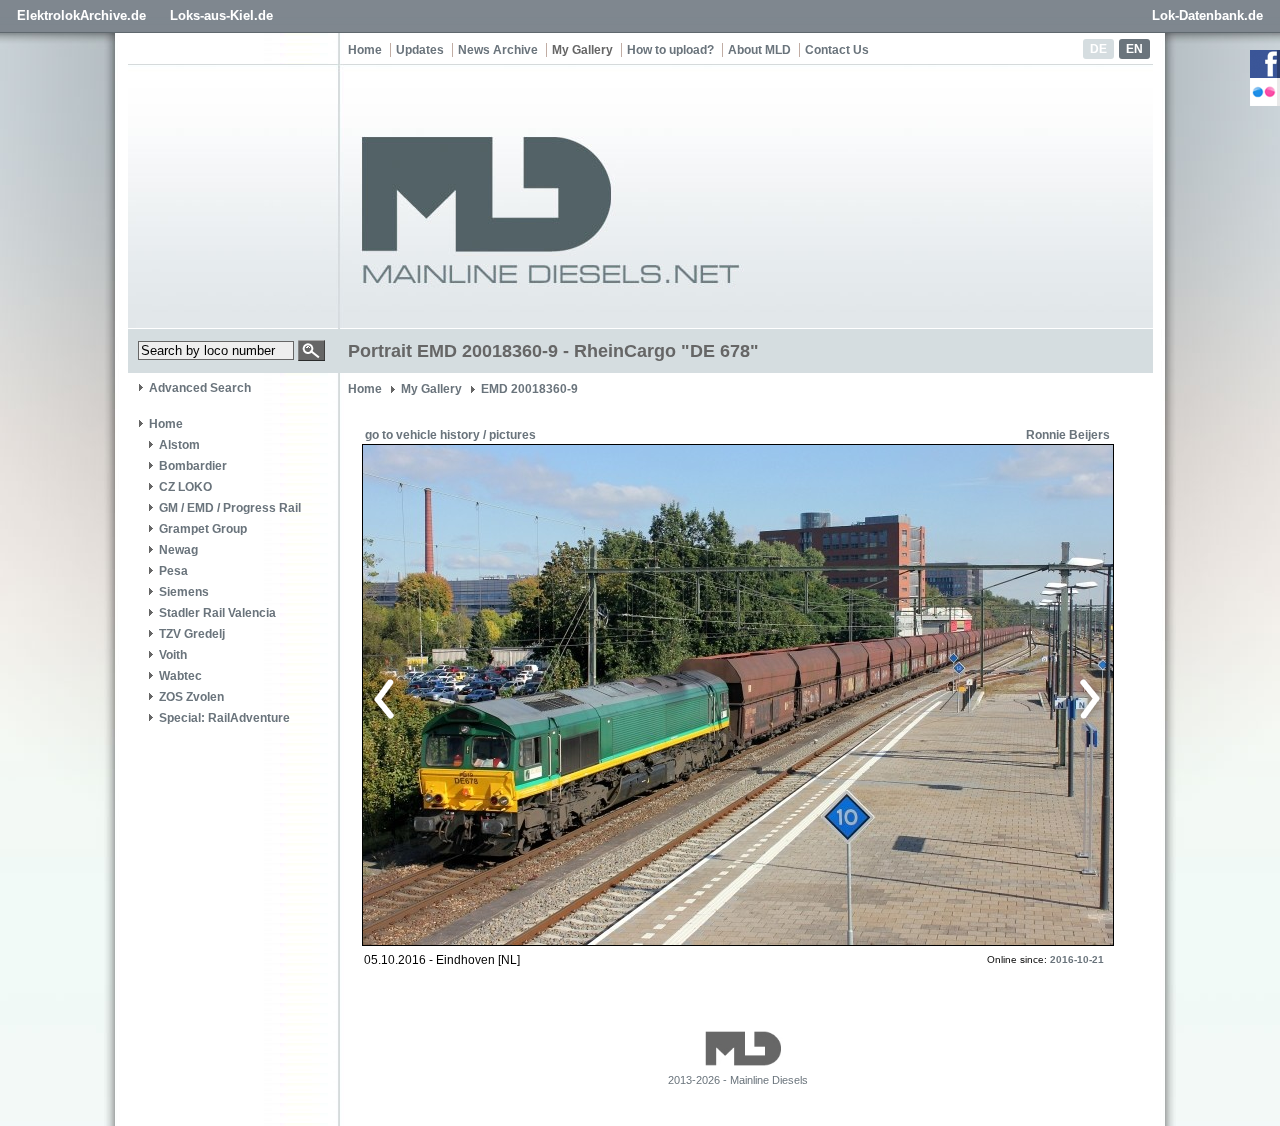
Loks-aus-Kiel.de (221, 15)
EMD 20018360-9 (529, 389)
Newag (178, 550)
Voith (173, 655)
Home (365, 50)
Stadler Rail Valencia (217, 613)
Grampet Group (203, 529)
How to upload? (670, 50)
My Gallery (582, 50)
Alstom (179, 445)
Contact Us (837, 50)
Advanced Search (200, 388)
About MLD (759, 50)
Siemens (184, 592)
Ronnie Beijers (1068, 435)
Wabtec (180, 676)
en (1134, 49)
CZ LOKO (185, 487)
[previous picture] (554, 696)
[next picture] (914, 696)
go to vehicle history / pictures (450, 435)
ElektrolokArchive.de (81, 15)
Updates (420, 50)
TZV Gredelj (192, 634)
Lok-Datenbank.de (1207, 15)
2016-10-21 (1077, 959)
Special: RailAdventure (224, 718)
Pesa (173, 571)
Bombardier (193, 466)
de (1098, 49)
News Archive (498, 50)
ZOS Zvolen (191, 697)
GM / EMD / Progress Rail (230, 508)
